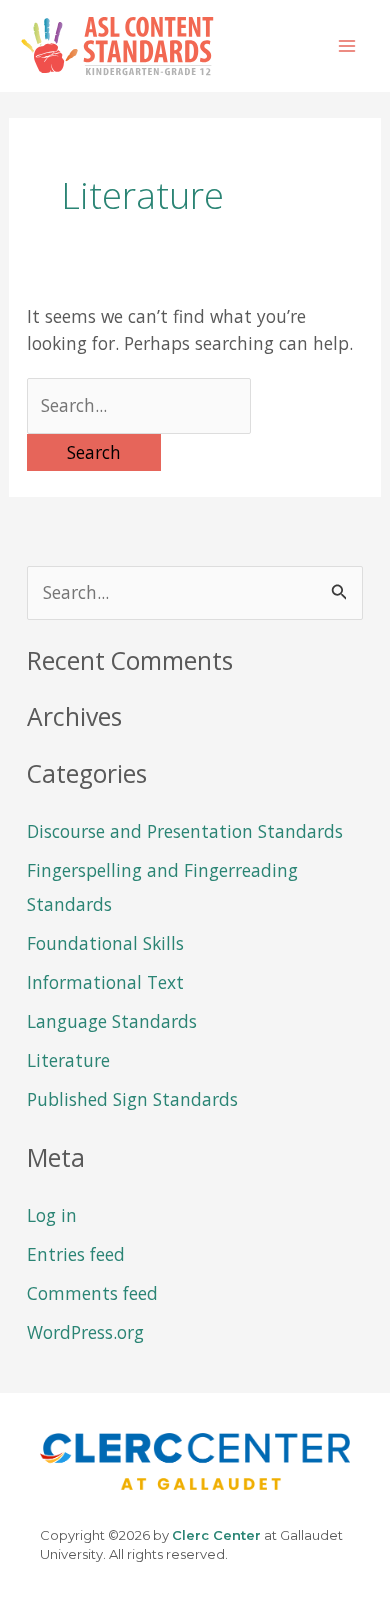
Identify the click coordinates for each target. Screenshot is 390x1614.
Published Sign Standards (132, 1099)
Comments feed (92, 1293)
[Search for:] (139, 405)
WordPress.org (85, 1332)
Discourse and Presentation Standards (185, 831)
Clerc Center (216, 1535)
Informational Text (105, 982)
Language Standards (112, 1021)
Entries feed (76, 1254)
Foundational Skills (105, 943)
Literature (68, 1060)
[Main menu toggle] (347, 46)
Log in (52, 1215)
